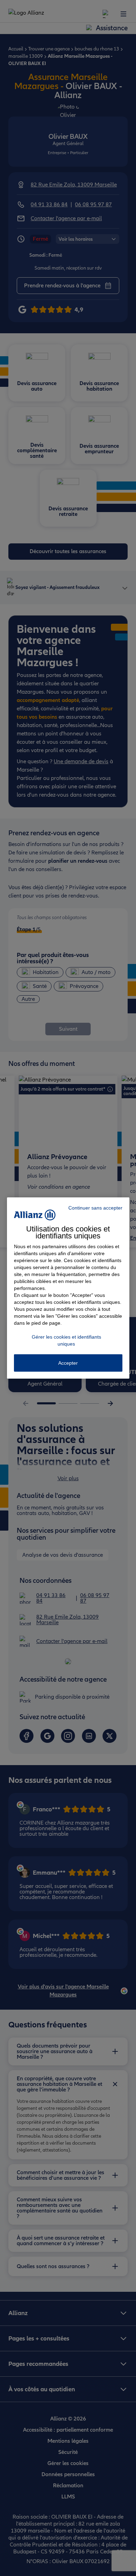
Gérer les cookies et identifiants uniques (66, 1340)
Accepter (68, 1363)
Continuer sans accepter (95, 1208)
